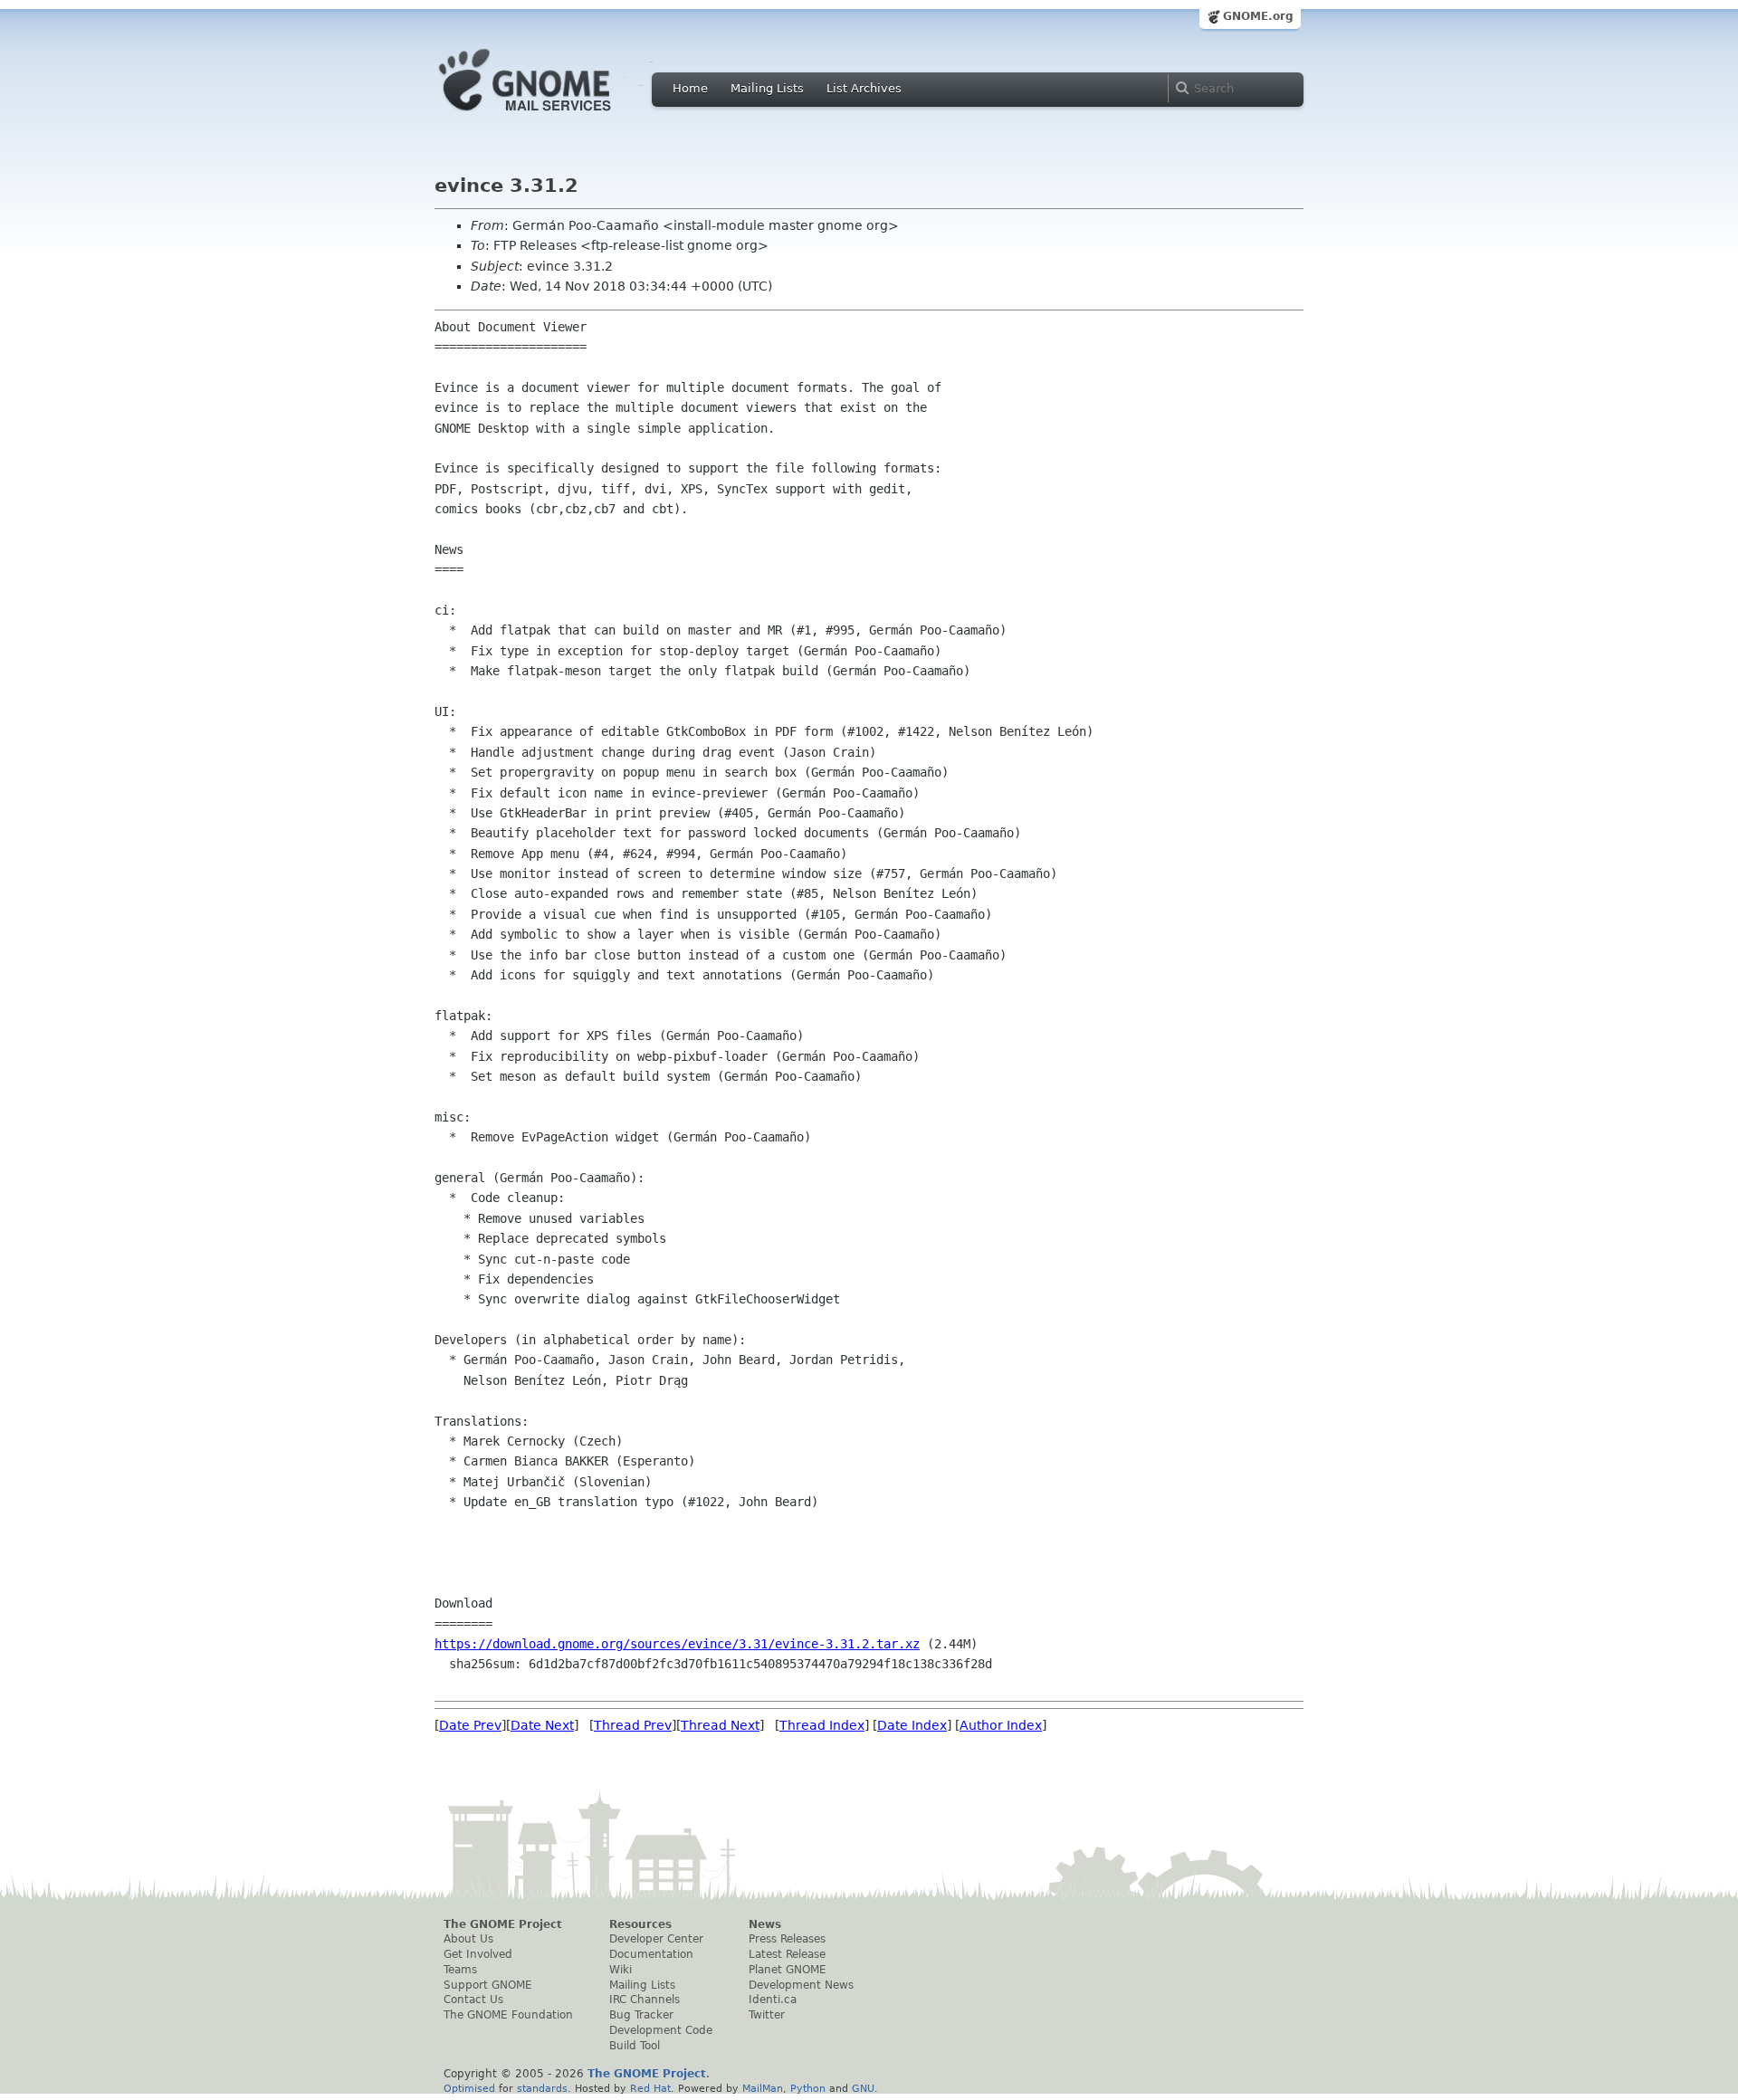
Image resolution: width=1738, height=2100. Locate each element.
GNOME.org (1258, 16)
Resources (640, 1924)
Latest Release (787, 1954)
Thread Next (720, 1725)
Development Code (661, 2030)
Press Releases (787, 1939)
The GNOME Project (503, 1924)
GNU (863, 2088)
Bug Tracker (641, 2015)
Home (690, 88)
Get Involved (478, 1954)
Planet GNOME (788, 1970)
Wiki (621, 1970)
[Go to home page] (552, 116)
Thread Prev (633, 1725)
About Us (468, 1939)
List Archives (864, 88)
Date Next (542, 1725)
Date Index (912, 1725)
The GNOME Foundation (508, 2015)
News (765, 1924)
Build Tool (635, 2046)
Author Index (1001, 1725)
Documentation (651, 1954)
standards (542, 2088)
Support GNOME (488, 1985)
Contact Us (473, 2000)
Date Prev (470, 1725)
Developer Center (656, 1939)
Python (808, 2088)
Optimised (469, 2088)
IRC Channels (645, 2000)
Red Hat (650, 2088)
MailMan (763, 2088)
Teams (460, 1970)
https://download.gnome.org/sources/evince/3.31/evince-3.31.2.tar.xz (677, 1644)
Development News (801, 1985)
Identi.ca (773, 2000)
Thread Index (822, 1725)
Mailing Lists (767, 88)
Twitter (767, 2015)
